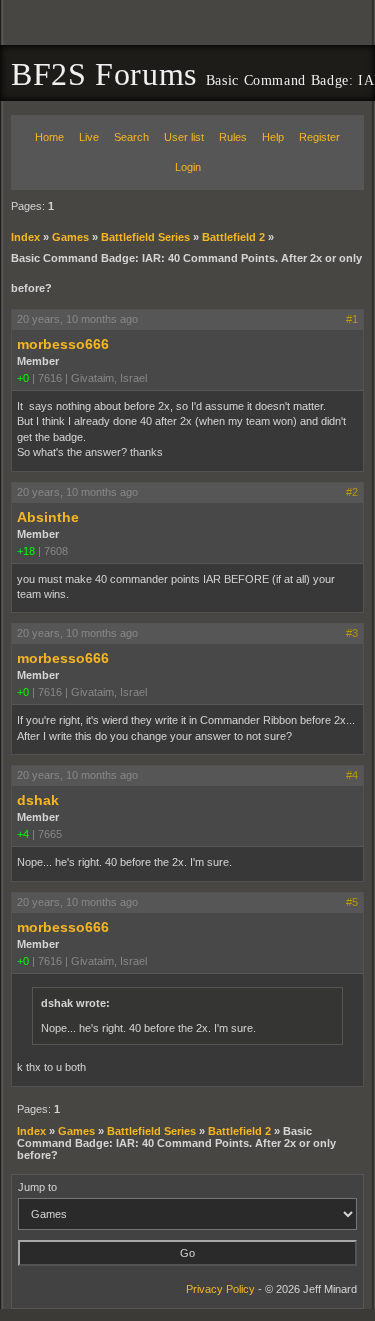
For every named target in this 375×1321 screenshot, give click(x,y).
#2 (352, 492)
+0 (23, 378)
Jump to (37, 1187)
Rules (233, 137)
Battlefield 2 (233, 237)
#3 (352, 633)
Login (188, 167)
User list (184, 137)
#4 (352, 775)
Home (49, 137)
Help (273, 137)
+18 (26, 551)
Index (25, 237)
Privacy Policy (220, 1289)
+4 (23, 834)
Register (319, 137)
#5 (352, 902)
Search (131, 137)
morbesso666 (63, 344)
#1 (352, 319)
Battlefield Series (145, 237)
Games (70, 237)
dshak (38, 800)
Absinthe (48, 517)
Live (89, 137)
